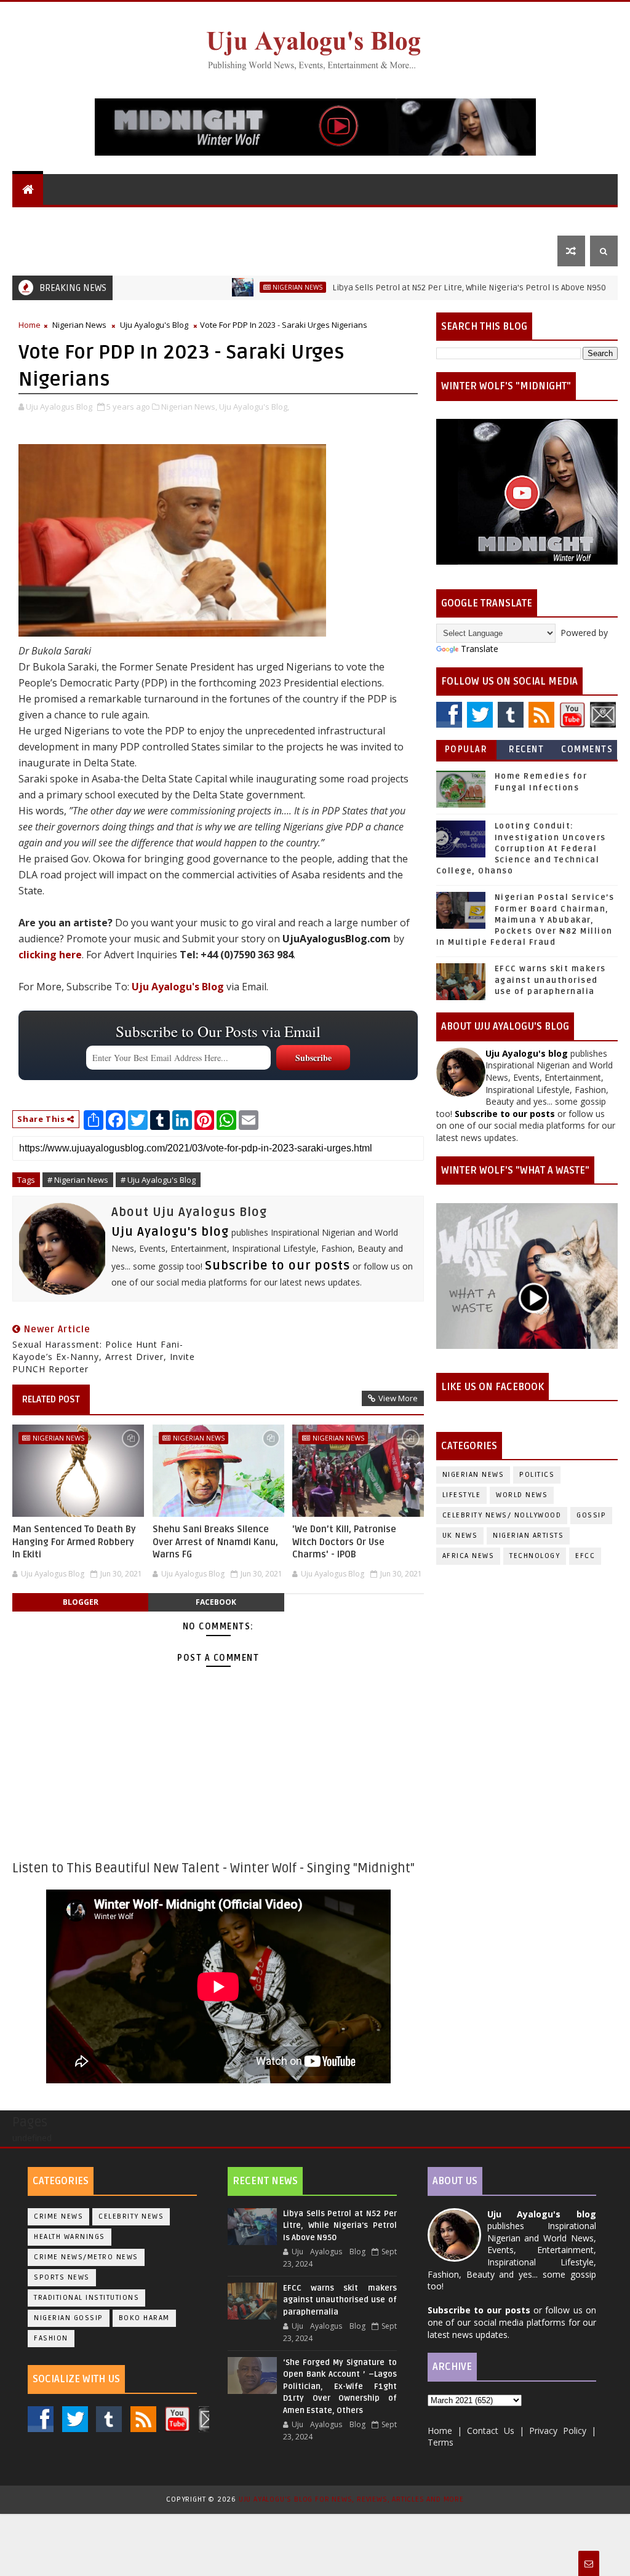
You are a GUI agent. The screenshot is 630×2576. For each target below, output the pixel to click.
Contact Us (47, 251)
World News (156, 220)
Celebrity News (131, 2216)
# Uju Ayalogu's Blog (158, 1180)
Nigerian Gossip (69, 2318)
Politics (355, 220)
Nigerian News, (189, 407)
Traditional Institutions (86, 2298)
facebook (216, 1602)
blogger (81, 1602)
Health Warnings (70, 2237)
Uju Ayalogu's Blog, (254, 407)
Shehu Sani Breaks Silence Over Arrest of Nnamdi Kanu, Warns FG (215, 1542)
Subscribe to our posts (277, 1266)
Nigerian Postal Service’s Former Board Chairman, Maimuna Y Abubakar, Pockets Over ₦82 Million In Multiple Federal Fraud (525, 920)
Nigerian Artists (528, 1536)
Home (30, 325)
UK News (301, 220)
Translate (480, 649)
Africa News (469, 1556)
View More (398, 1398)
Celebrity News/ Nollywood (502, 1515)
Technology (535, 1556)
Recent (526, 749)
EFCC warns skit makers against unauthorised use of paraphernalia (550, 980)
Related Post (51, 1399)
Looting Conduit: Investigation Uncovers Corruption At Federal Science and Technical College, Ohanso (521, 849)
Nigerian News (234, 220)
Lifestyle (460, 220)
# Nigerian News (78, 1180)
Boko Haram (144, 2318)
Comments (587, 749)
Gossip (406, 220)
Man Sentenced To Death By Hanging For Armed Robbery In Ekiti (74, 1542)
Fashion (51, 2338)
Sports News (62, 2277)
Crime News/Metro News (86, 2257)
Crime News (58, 2216)
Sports (523, 220)
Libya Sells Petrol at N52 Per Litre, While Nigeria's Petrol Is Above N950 (416, 288)
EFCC (585, 1556)
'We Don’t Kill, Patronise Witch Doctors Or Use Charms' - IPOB (344, 1542)
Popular (466, 749)
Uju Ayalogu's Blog (66, 220)
